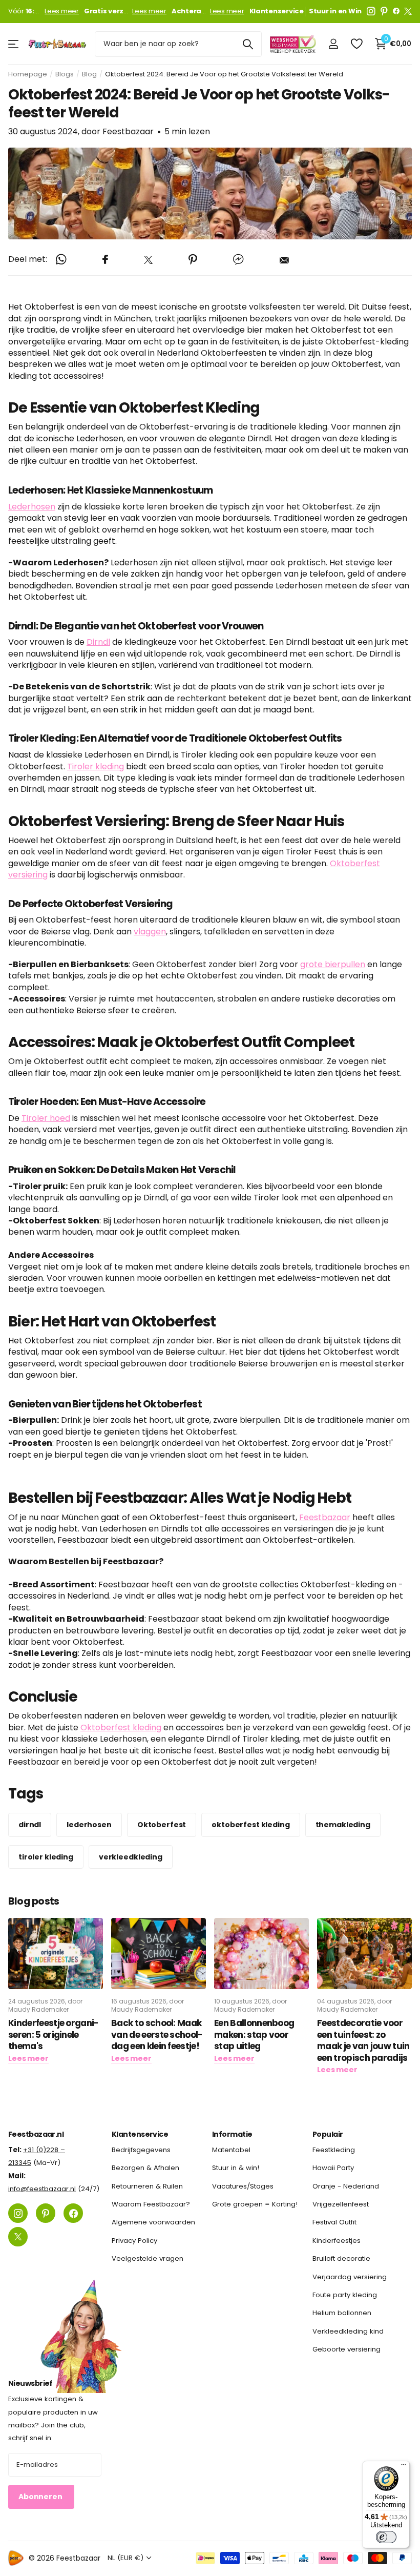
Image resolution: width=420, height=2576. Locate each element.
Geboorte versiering (346, 2349)
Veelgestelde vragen (148, 2258)
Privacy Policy (134, 2241)
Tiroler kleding (96, 766)
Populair (328, 2134)
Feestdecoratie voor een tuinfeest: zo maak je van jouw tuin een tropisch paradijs (363, 2040)
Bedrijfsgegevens (141, 2150)
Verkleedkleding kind (348, 2331)
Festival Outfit (334, 2222)
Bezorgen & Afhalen (145, 2168)
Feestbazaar (325, 1517)
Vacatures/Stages (243, 2186)
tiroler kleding (46, 1857)
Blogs (65, 74)
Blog (89, 74)
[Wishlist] (356, 44)
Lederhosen (32, 507)
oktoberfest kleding (250, 1825)
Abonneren (41, 2497)
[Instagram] (371, 11)
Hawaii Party (333, 2168)
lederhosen (89, 1825)
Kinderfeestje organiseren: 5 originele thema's (54, 2035)
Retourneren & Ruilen (147, 2186)
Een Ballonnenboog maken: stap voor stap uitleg (254, 2035)
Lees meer (62, 11)
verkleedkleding (131, 1857)
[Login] (333, 44)
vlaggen (150, 932)
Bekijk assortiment (14, 44)
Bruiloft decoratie (341, 2258)
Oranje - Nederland (346, 2186)
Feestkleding (334, 2150)
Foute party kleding (345, 2295)
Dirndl (98, 642)
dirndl (30, 1825)
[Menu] (404, 2467)
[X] (408, 11)
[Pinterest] (384, 11)
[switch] (386, 2537)
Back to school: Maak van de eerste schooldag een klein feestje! (157, 2035)
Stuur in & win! (236, 2168)
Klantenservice (140, 2134)
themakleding (343, 1825)
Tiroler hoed (46, 1118)
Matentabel (231, 2150)
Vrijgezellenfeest (341, 2204)
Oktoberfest (162, 1825)
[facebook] (396, 11)
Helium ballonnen (342, 2313)
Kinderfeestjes (337, 2241)
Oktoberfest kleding (121, 1727)
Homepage (28, 74)
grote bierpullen (333, 964)
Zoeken (248, 44)
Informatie (232, 2134)
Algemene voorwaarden (153, 2222)
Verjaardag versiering (350, 2276)
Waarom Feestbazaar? (151, 2204)
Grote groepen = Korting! (255, 2204)
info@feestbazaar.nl (42, 2189)
